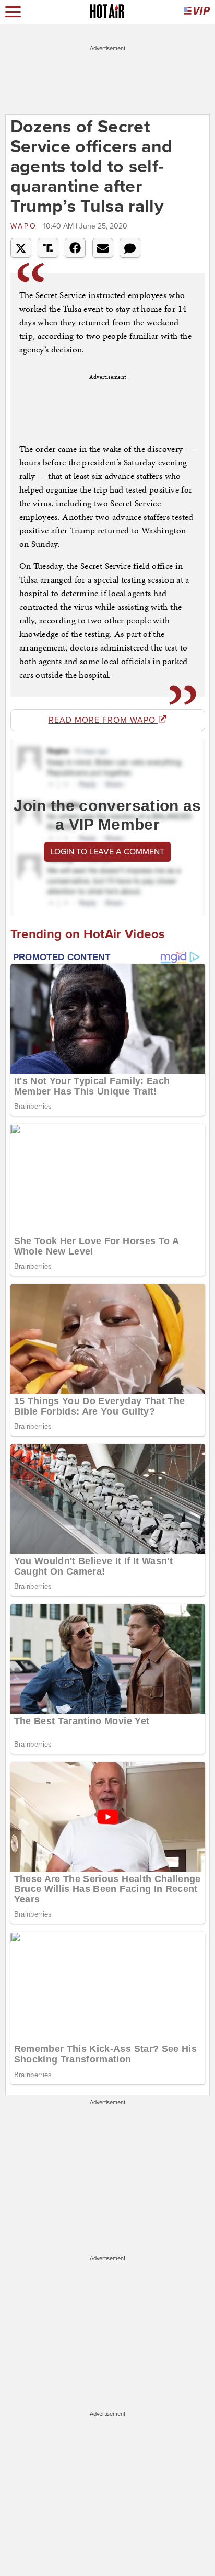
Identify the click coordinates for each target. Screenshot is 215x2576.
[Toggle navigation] (13, 12)
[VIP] (197, 12)
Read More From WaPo (103, 720)
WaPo (26, 226)
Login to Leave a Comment (107, 852)
